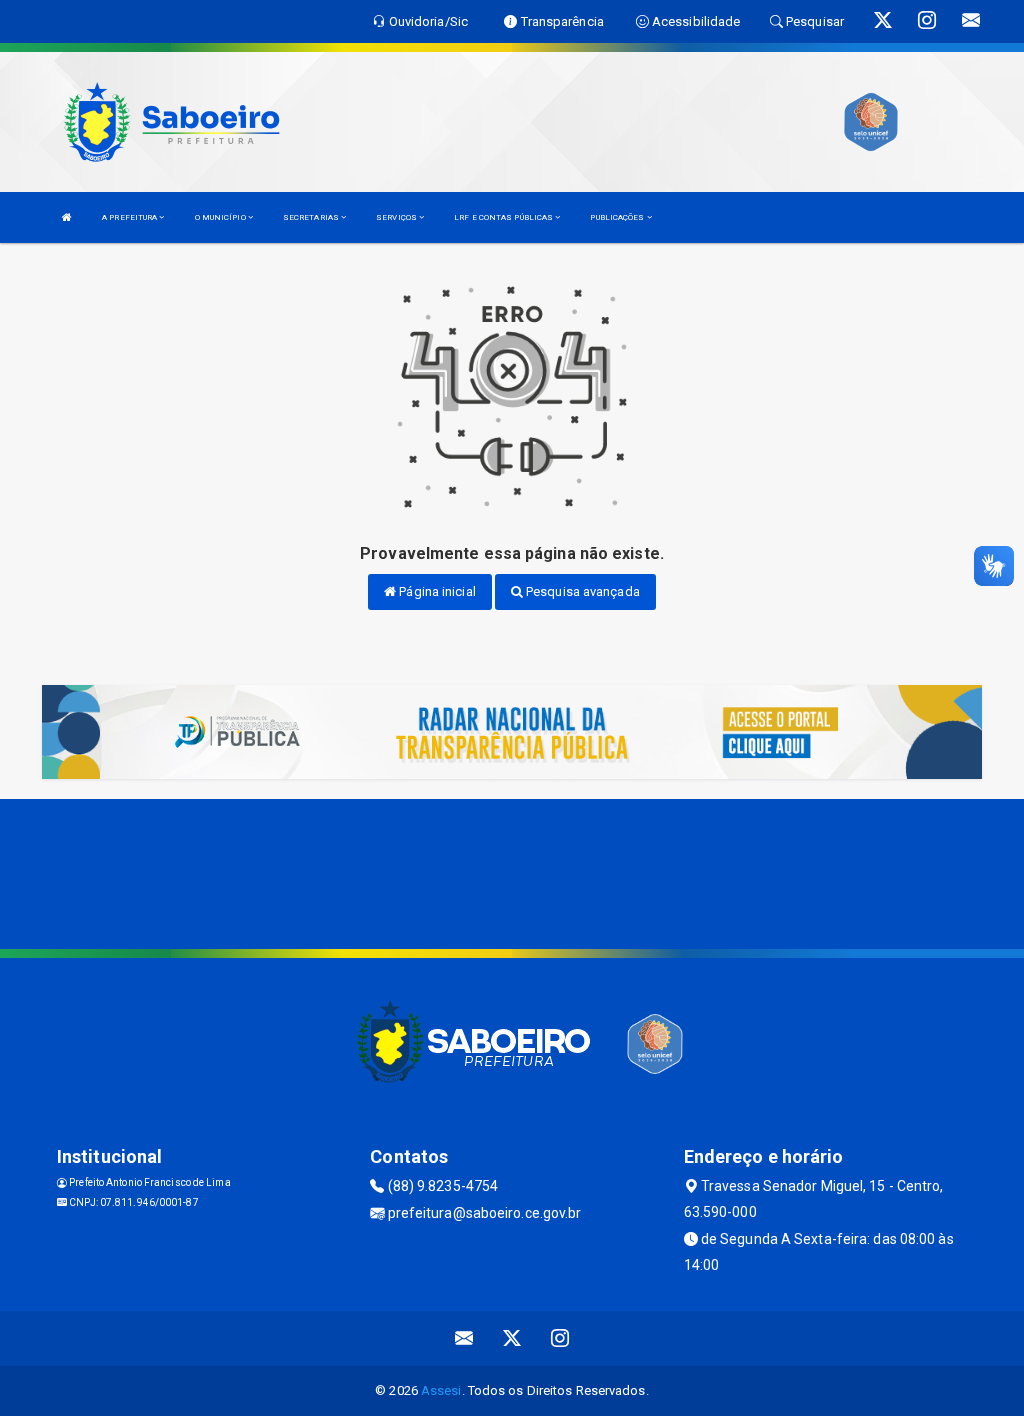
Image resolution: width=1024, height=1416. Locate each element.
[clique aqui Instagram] (560, 1338)
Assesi (441, 1390)
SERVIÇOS (397, 217)
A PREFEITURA (130, 217)
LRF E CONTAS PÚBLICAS (504, 217)
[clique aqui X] (512, 1338)
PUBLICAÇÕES (618, 217)
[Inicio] (67, 217)
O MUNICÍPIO (221, 217)
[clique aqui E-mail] (464, 1338)
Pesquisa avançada (581, 591)
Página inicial (436, 591)
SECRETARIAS (312, 217)
